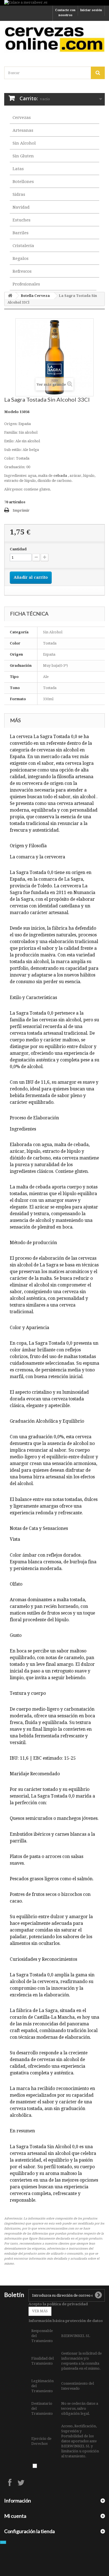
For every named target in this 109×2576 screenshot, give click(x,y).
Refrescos (22, 271)
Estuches (22, 220)
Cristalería (23, 246)
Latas (18, 169)
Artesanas (23, 130)
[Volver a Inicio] (10, 296)
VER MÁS (40, 2311)
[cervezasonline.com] (54, 39)
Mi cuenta (15, 2516)
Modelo (11, 412)
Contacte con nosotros (65, 13)
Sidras (19, 194)
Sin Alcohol (24, 143)
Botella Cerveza (35, 296)
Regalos (21, 258)
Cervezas (22, 118)
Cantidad (18, 549)
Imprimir (21, 510)
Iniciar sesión (91, 10)
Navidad (21, 207)
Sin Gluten (23, 156)
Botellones (23, 182)
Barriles (21, 233)
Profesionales (26, 284)
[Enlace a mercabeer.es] (54, 3)
